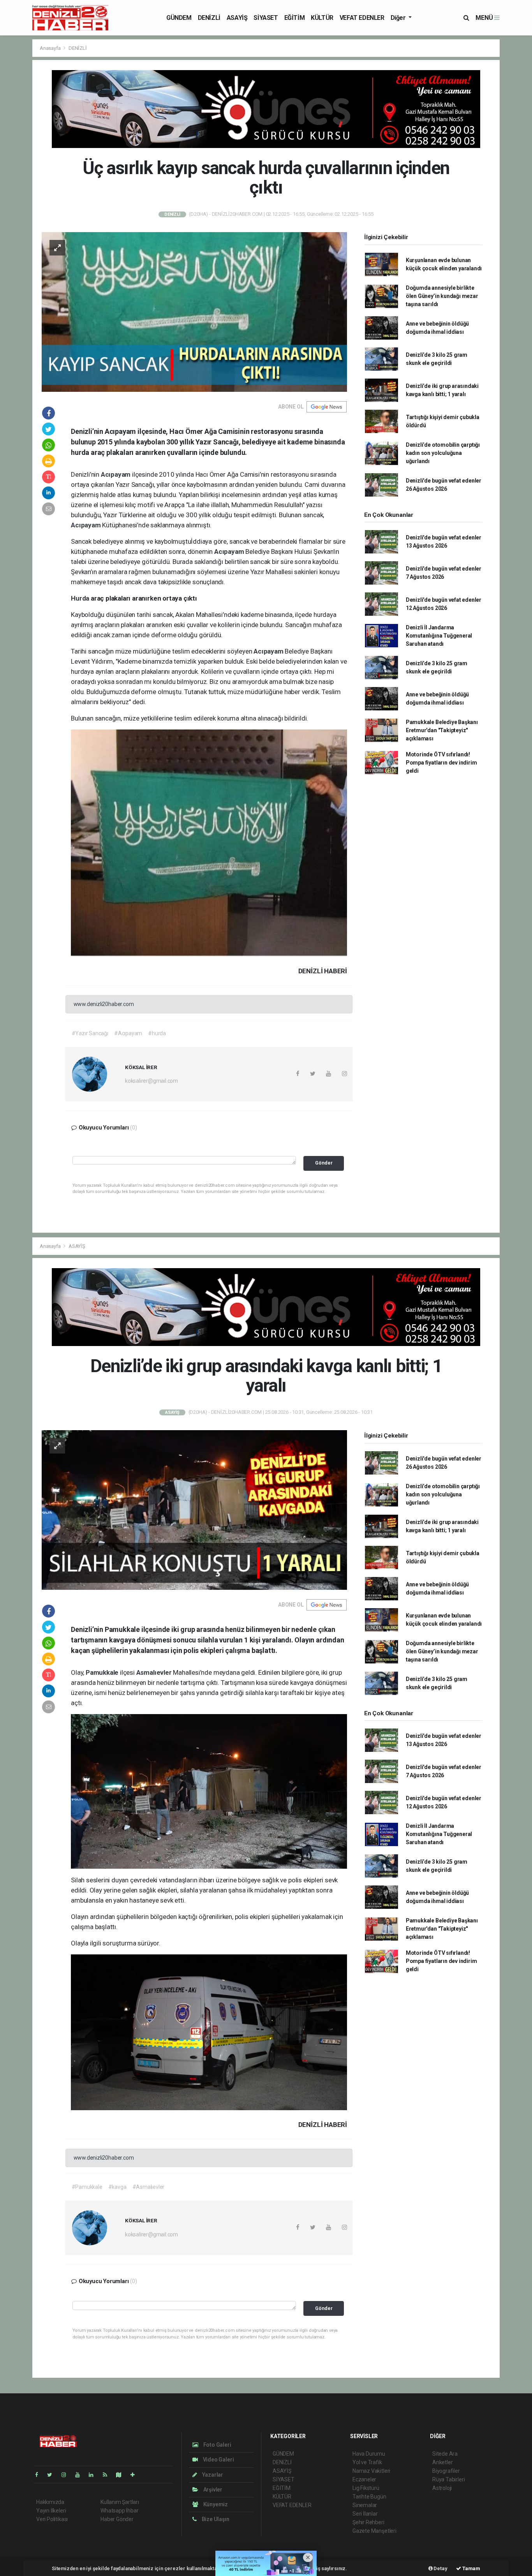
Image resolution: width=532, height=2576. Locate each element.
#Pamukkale (87, 2187)
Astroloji (442, 2488)
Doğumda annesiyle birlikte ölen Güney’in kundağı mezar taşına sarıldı (442, 296)
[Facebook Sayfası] (40, 2475)
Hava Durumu (369, 2454)
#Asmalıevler (149, 2187)
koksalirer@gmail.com (151, 1081)
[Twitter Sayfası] (53, 2475)
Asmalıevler (155, 1672)
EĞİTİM (295, 18)
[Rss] (108, 2475)
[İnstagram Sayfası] (67, 2475)
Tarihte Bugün (369, 2497)
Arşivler (212, 2490)
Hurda (81, 598)
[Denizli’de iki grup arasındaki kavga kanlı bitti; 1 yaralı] (194, 1510)
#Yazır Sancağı (90, 1033)
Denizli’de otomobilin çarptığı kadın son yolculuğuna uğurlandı (443, 453)
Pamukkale (103, 1672)
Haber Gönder (117, 2519)
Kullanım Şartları (120, 2502)
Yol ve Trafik (367, 2462)
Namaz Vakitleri (371, 2471)
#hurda (157, 1033)
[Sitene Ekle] (136, 2475)
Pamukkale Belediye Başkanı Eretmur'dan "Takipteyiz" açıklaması (442, 730)
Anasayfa (51, 48)
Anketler (442, 2462)
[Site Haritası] (122, 2475)
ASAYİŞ (237, 18)
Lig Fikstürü (366, 2488)
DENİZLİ (209, 18)
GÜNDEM (179, 18)
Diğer (399, 18)
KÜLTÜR (322, 18)
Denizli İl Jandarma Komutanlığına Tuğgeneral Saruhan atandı (439, 636)
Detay (440, 2568)
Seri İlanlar (365, 2514)
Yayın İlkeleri (51, 2511)
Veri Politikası (52, 2519)
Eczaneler (364, 2479)
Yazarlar (212, 2475)
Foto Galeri (217, 2445)
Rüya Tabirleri (448, 2479)
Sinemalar (365, 2505)
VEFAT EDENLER (362, 18)
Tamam (471, 2568)
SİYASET (266, 18)
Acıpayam (116, 474)
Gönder (324, 1163)
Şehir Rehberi (368, 2522)
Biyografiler (446, 2471)
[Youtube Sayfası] (81, 2475)
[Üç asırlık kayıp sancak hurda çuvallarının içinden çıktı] (194, 311)
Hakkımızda (50, 2502)
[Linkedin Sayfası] (94, 2475)
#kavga (117, 2187)
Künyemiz (215, 2504)
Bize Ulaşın (215, 2519)
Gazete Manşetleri (374, 2531)
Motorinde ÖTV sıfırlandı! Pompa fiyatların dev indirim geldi (441, 763)
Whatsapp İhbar (119, 2511)
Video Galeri (218, 2460)
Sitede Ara (445, 2454)
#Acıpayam (128, 1033)
